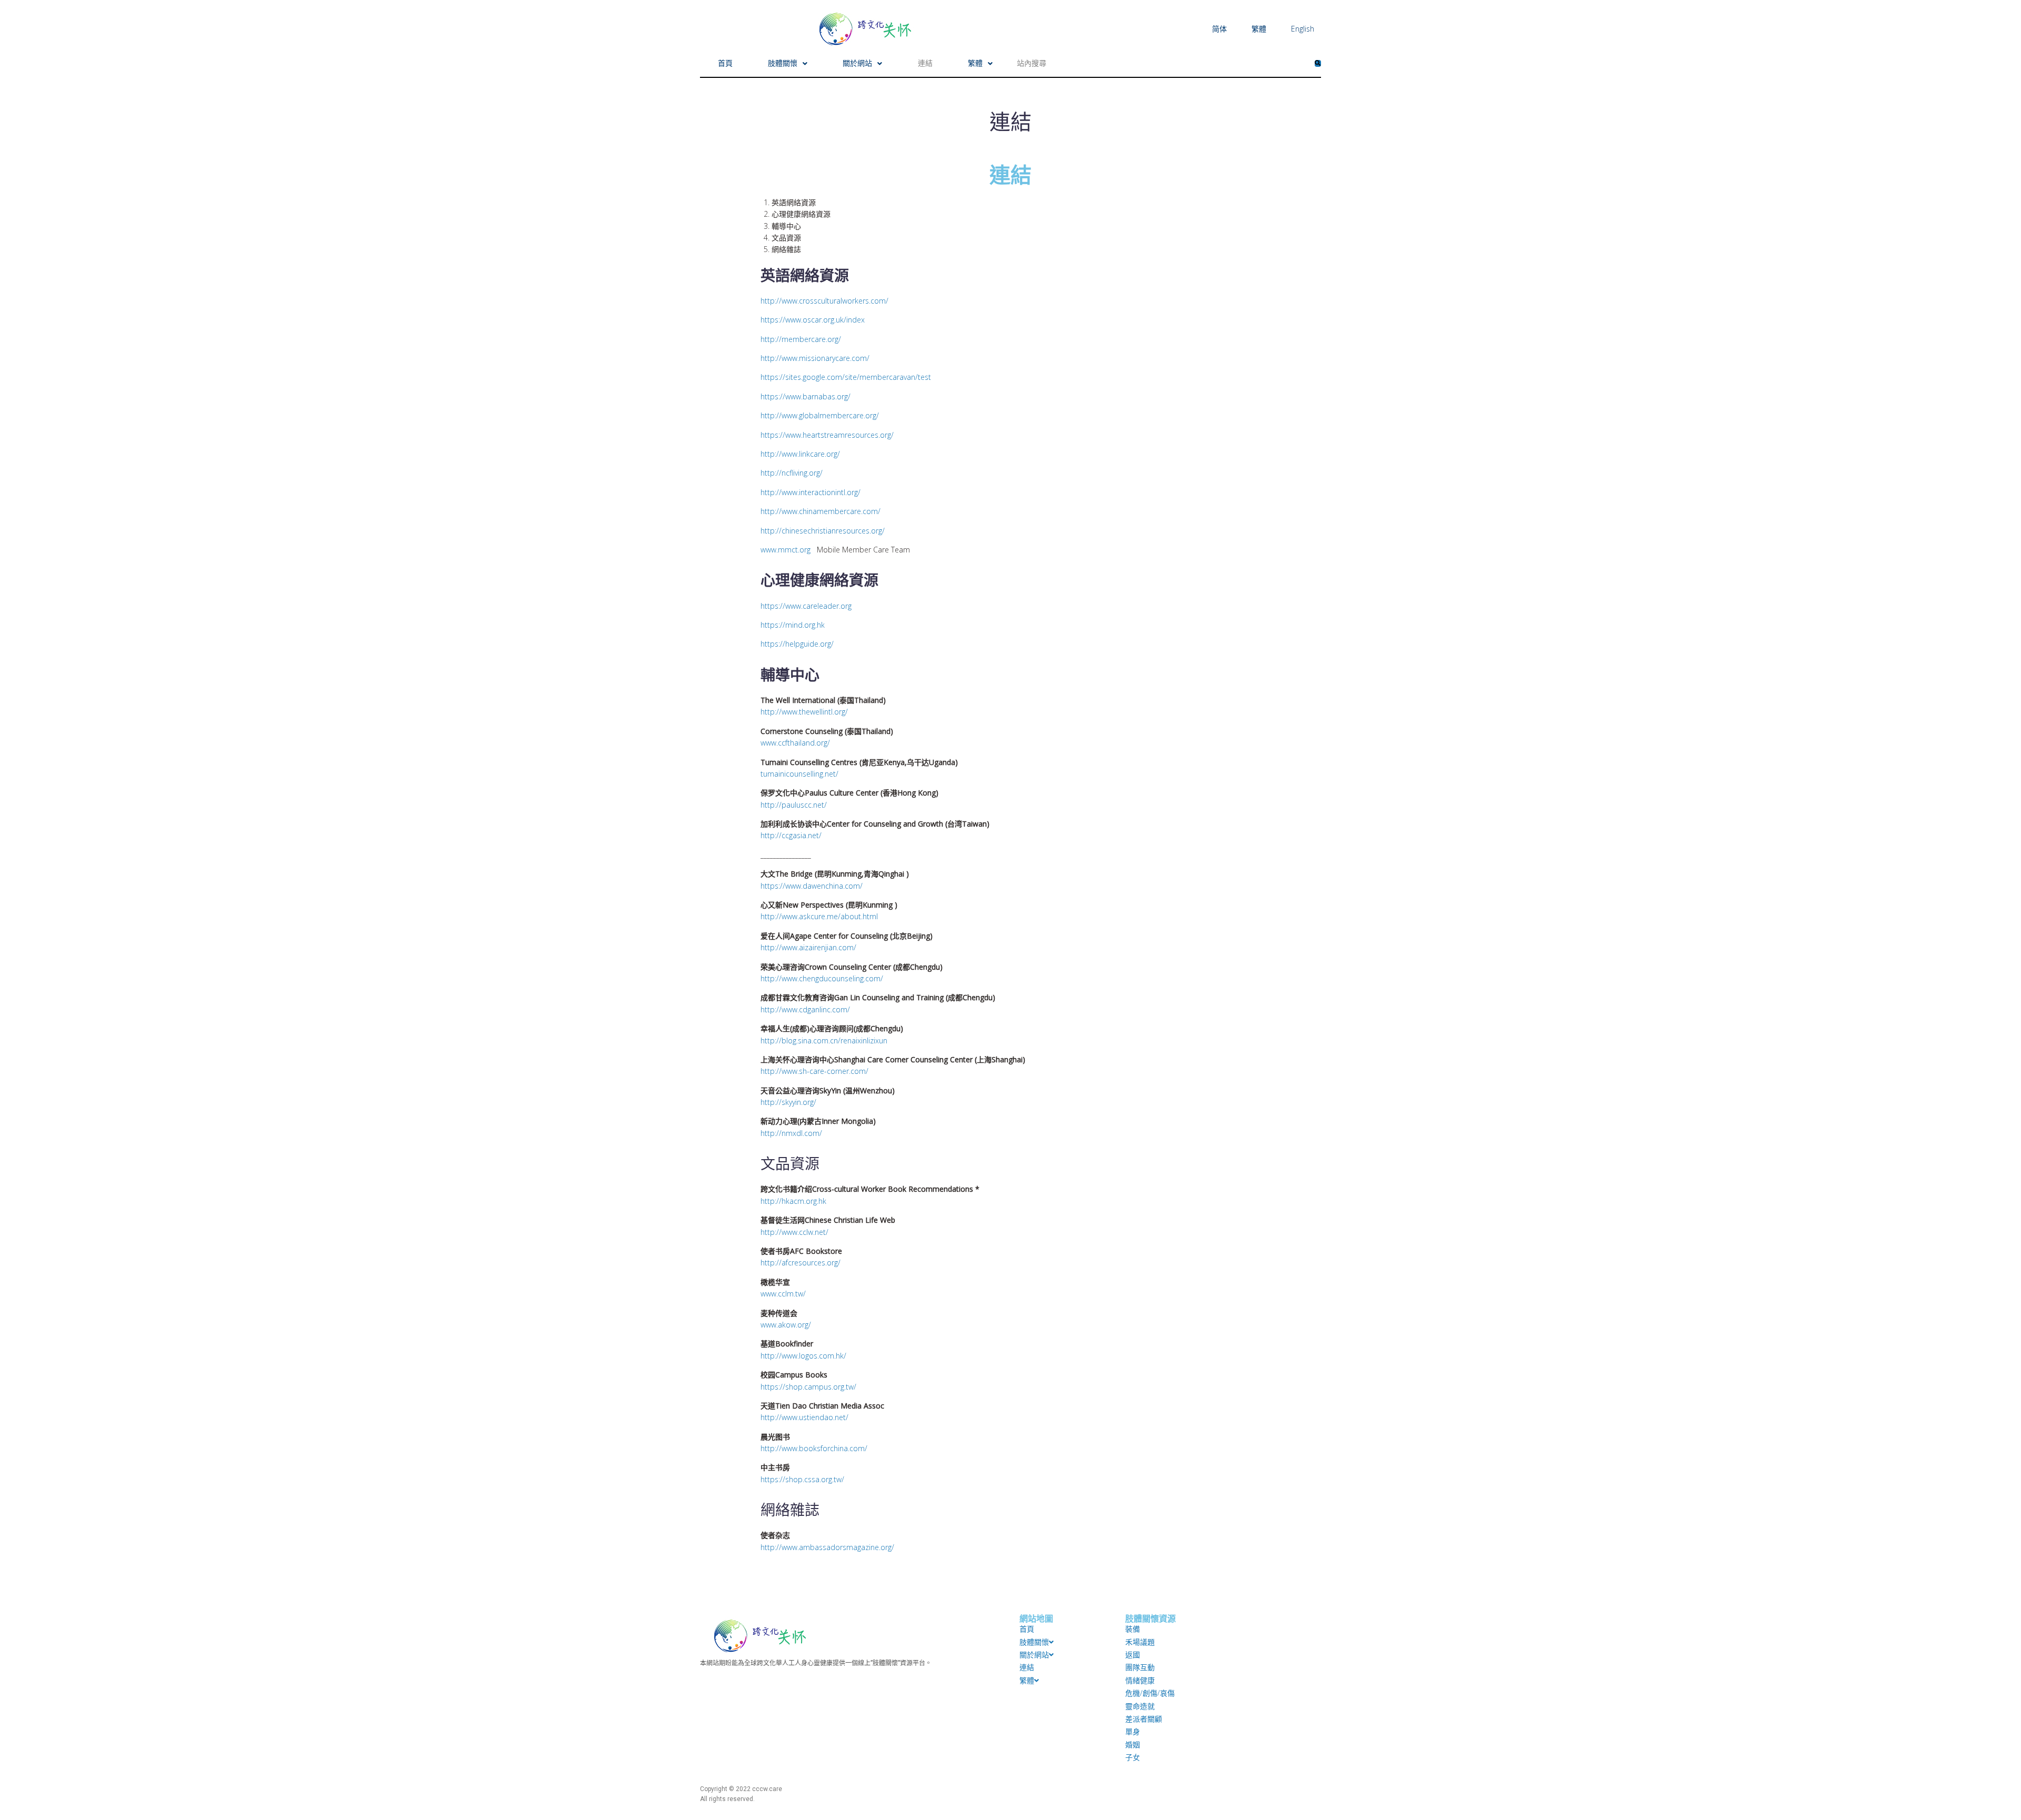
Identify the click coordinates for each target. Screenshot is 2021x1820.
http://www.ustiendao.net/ (804, 1417)
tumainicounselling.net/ (799, 774)
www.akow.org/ (786, 1325)
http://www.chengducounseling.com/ (822, 978)
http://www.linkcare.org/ (800, 454)
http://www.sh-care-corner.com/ (814, 1071)
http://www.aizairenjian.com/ (808, 947)
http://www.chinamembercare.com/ (821, 511)
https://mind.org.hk (793, 625)
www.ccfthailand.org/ (795, 743)
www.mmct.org (787, 550)
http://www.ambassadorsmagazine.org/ (827, 1547)
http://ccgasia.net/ (791, 835)
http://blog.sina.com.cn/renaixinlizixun (824, 1040)
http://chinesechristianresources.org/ (823, 531)
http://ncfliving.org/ (792, 473)
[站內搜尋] (1161, 63)
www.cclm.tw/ (783, 1294)
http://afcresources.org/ (801, 1263)
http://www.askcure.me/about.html (819, 916)
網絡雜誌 (786, 249)
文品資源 (786, 238)
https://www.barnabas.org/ (806, 396)
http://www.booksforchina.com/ (814, 1448)
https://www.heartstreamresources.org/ (827, 435)
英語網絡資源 (794, 202)
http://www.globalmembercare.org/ (820, 415)
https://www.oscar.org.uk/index (813, 320)
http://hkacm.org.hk (793, 1201)
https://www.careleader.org (806, 606)
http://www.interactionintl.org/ (811, 492)
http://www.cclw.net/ (794, 1232)
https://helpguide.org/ (797, 644)
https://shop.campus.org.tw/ (808, 1387)
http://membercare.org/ (801, 339)
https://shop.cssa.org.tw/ (802, 1479)
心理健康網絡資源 (801, 214)
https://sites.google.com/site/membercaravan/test (846, 377)
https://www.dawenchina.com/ (812, 886)
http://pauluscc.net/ (794, 805)
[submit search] (1318, 63)
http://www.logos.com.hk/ (803, 1356)
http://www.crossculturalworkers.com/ (824, 301)
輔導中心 (786, 226)
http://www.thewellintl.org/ (804, 712)
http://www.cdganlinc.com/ (805, 1009)
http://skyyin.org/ (788, 1102)
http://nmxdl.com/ (791, 1133)
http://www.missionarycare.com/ (815, 358)
